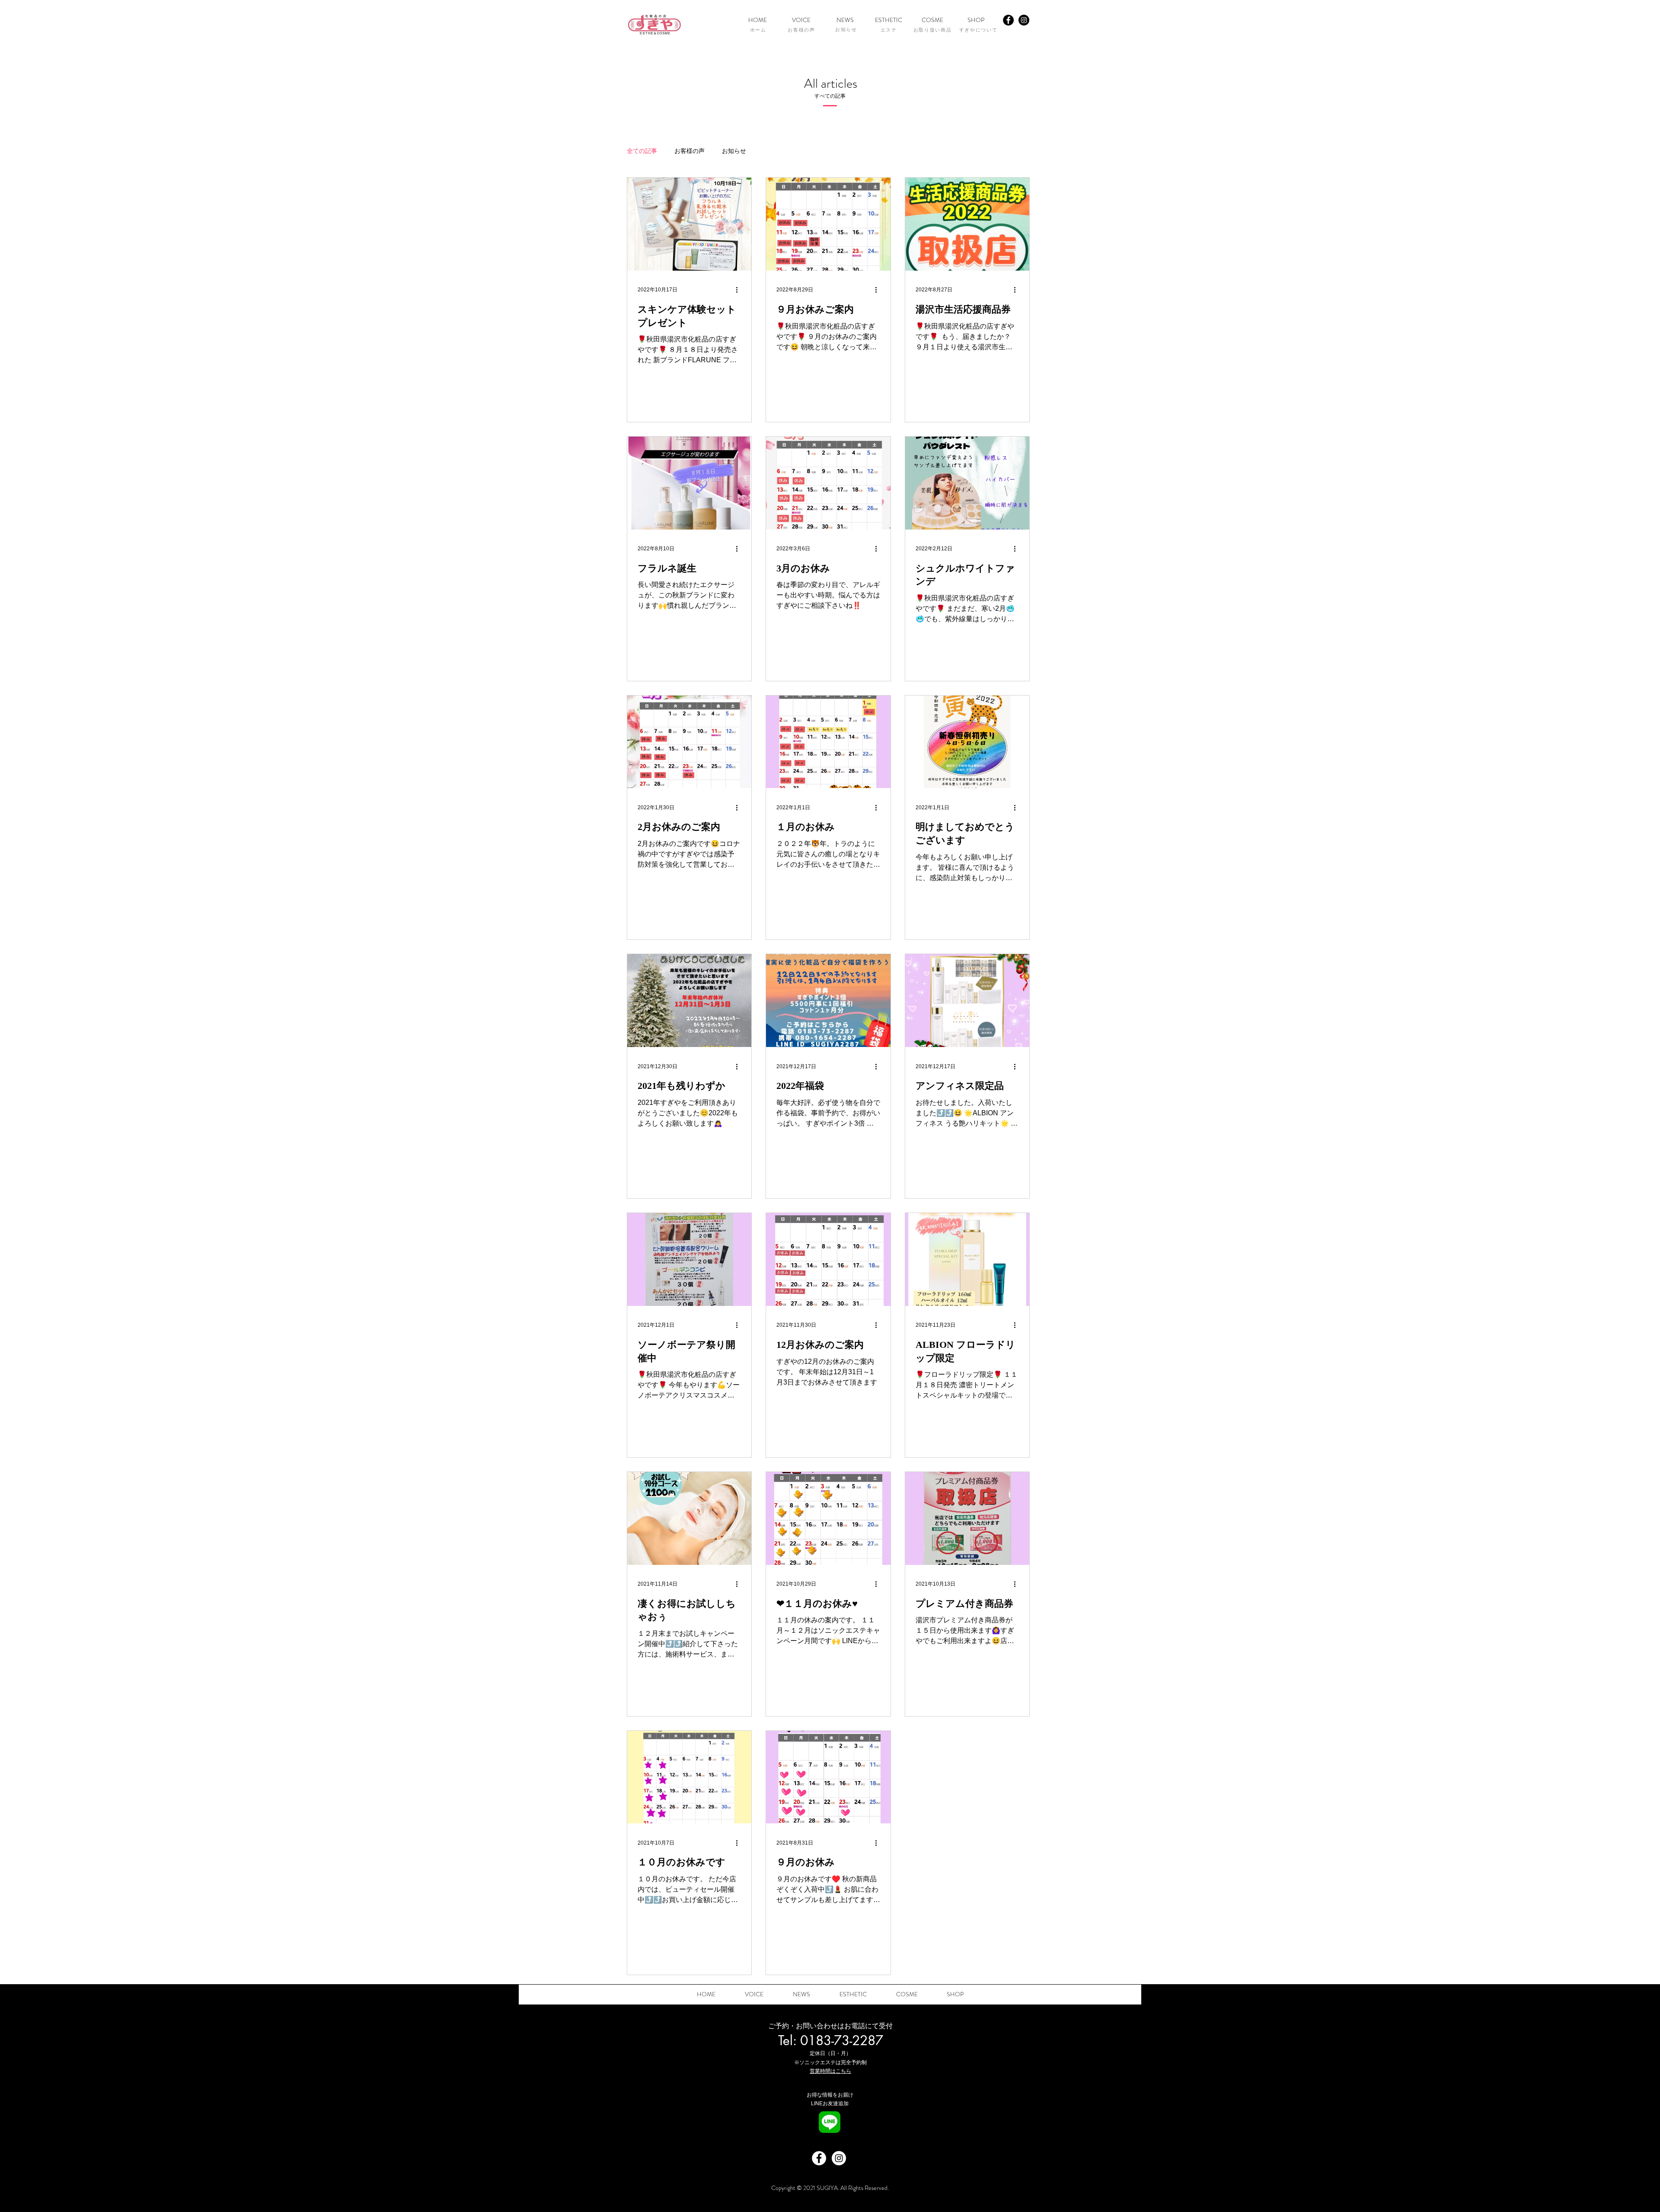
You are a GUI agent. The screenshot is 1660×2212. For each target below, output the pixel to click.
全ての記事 (642, 151)
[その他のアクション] (740, 290)
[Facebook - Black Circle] (1008, 20)
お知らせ (734, 151)
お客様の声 (690, 151)
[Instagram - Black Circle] (1024, 20)
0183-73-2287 (842, 2040)
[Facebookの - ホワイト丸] (819, 2158)
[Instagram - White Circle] (839, 2158)
